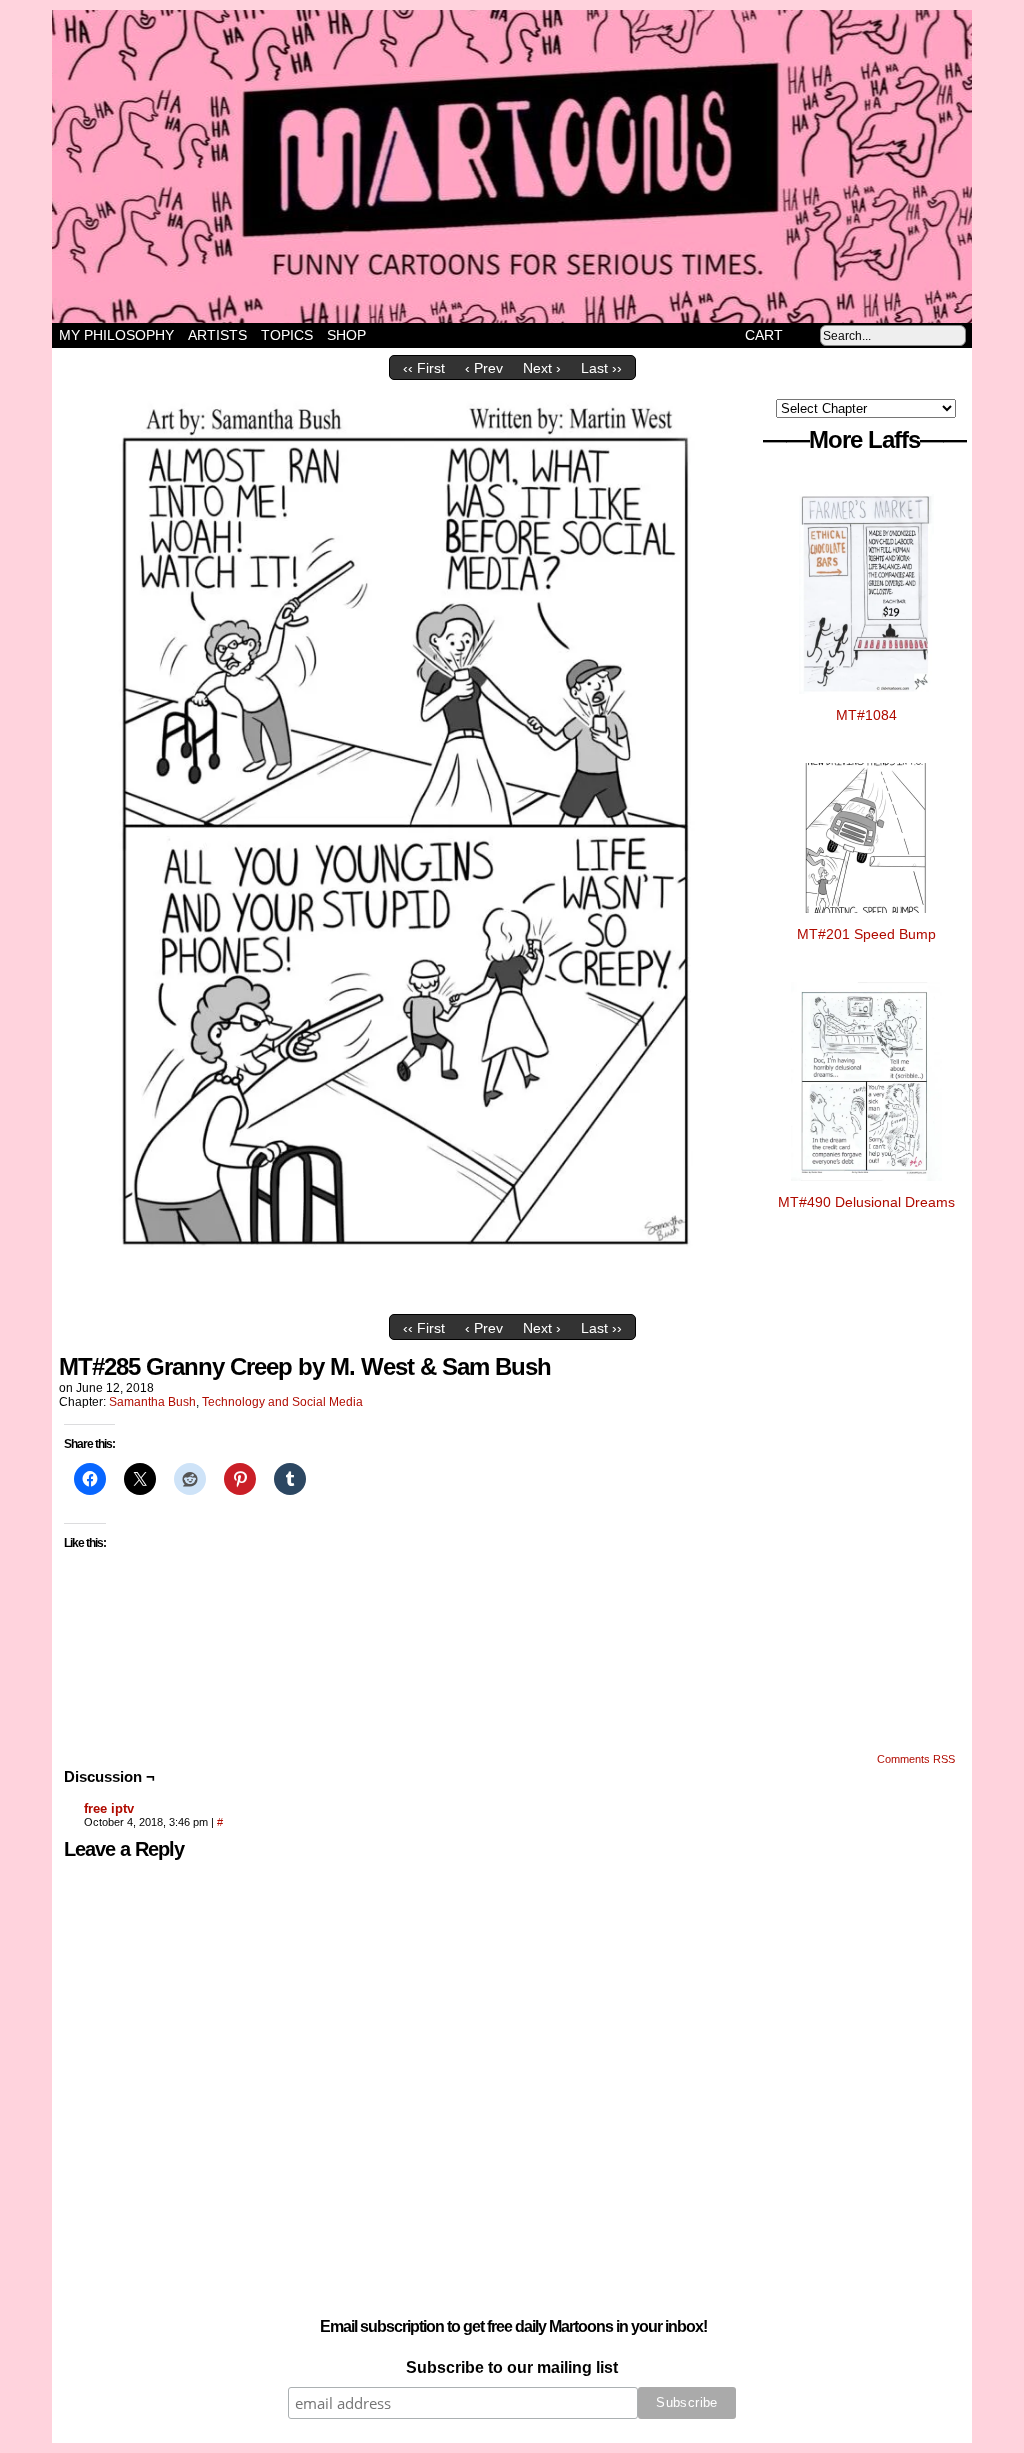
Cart (764, 335)
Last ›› (601, 368)
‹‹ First (424, 368)
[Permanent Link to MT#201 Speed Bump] (866, 918)
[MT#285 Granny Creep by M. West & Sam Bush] (407, 1300)
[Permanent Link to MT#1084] (866, 699)
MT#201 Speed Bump (866, 934)
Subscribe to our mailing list (512, 2367)
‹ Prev (484, 368)
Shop (346, 335)
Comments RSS (916, 1759)
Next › (542, 368)
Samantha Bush (152, 1402)
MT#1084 (866, 715)
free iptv (109, 1808)
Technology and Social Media (282, 1402)
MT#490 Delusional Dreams (866, 1202)
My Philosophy (116, 335)
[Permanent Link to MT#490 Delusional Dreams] (866, 1186)
